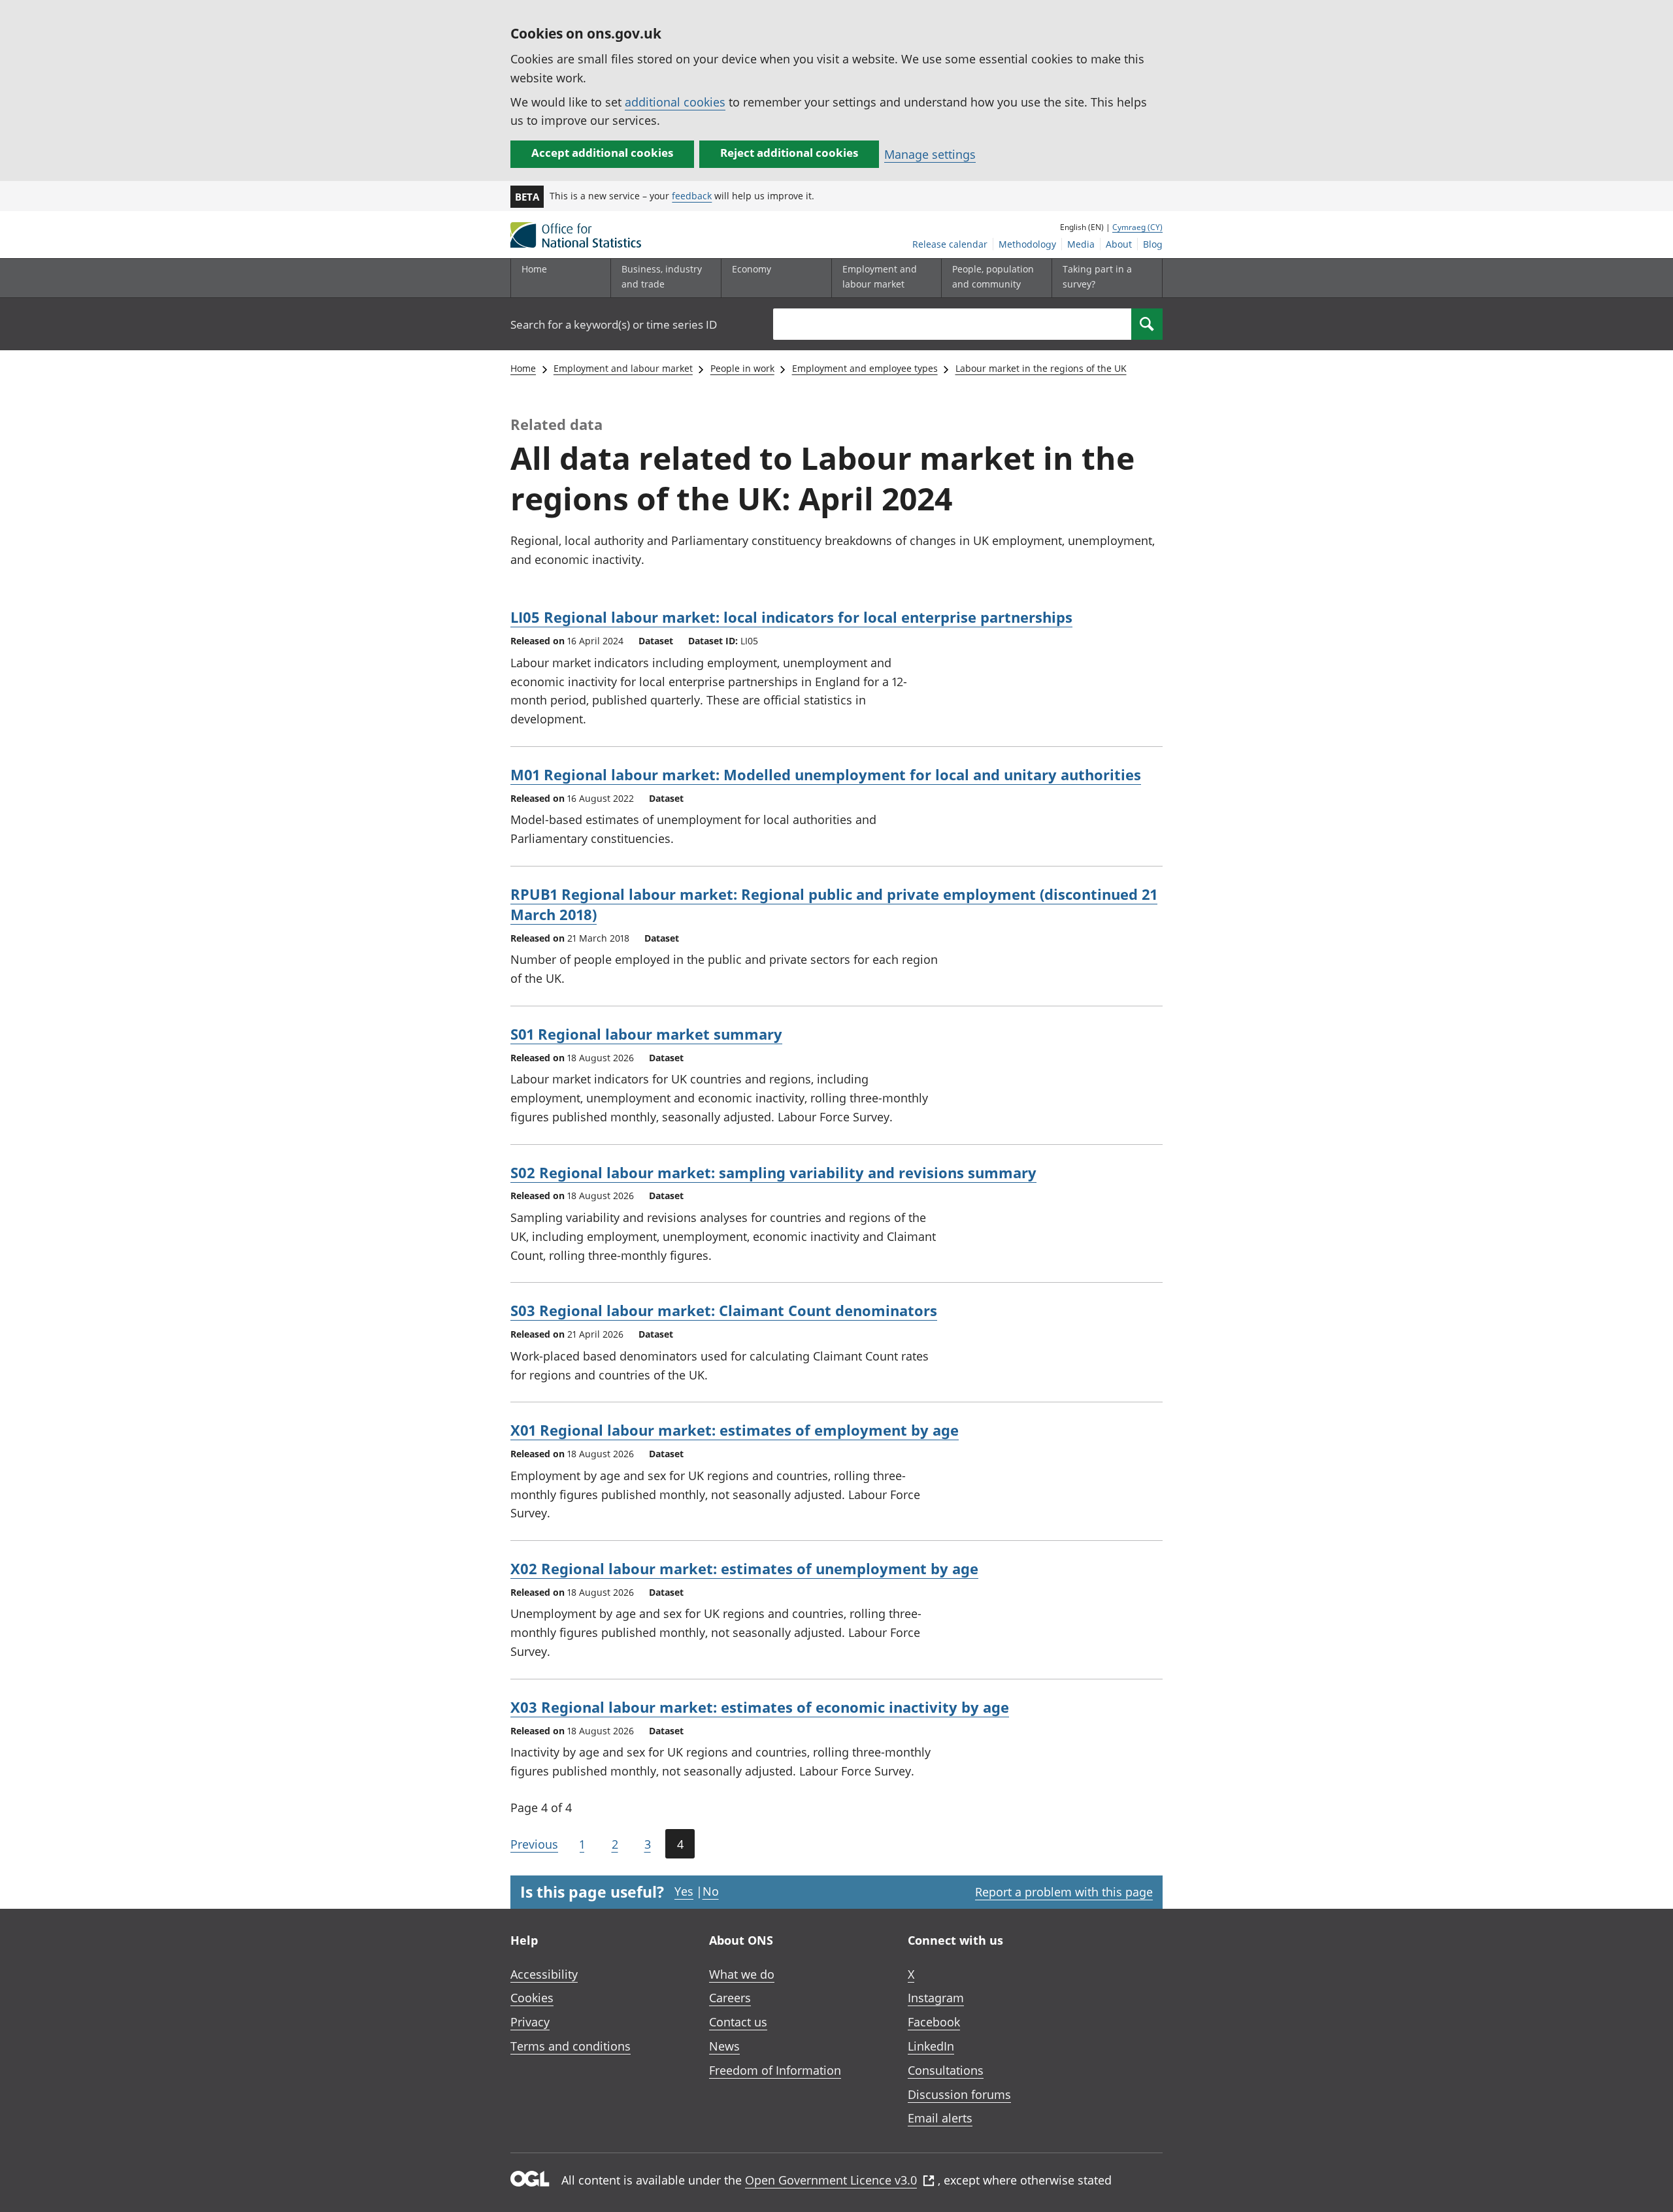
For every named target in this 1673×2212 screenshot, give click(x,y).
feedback (692, 196)
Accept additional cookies (602, 153)
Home (534, 269)
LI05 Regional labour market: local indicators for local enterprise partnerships (791, 617)
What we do (742, 1974)
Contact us (738, 2022)
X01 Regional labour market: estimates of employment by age (735, 1430)
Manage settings (930, 154)
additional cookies (675, 102)
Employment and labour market (623, 368)
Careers (730, 1998)
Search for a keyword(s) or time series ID (614, 324)
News (724, 2046)
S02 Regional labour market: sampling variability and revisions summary (773, 1172)
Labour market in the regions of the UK (1041, 368)
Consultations (946, 2070)
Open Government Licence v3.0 (831, 2180)
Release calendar (950, 244)
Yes (684, 1891)
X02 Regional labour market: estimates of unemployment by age (744, 1568)
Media (1081, 244)
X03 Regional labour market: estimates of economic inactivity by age (760, 1707)
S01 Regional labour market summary (646, 1034)
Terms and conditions (571, 2046)
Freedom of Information (775, 2070)
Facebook (934, 2022)
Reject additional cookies (789, 153)
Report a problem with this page (1064, 1892)
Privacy (530, 2022)
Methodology (1027, 244)
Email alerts (940, 2118)
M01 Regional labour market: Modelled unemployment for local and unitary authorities (826, 774)
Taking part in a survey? (1097, 276)
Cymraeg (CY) (1137, 227)
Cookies (532, 1998)
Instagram (936, 1998)
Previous (534, 1844)
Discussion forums (959, 2094)
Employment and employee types (865, 368)
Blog (1153, 244)
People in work (742, 368)
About (1119, 244)
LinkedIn (931, 2046)
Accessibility (544, 1974)
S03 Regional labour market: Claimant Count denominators (724, 1310)
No (711, 1891)
